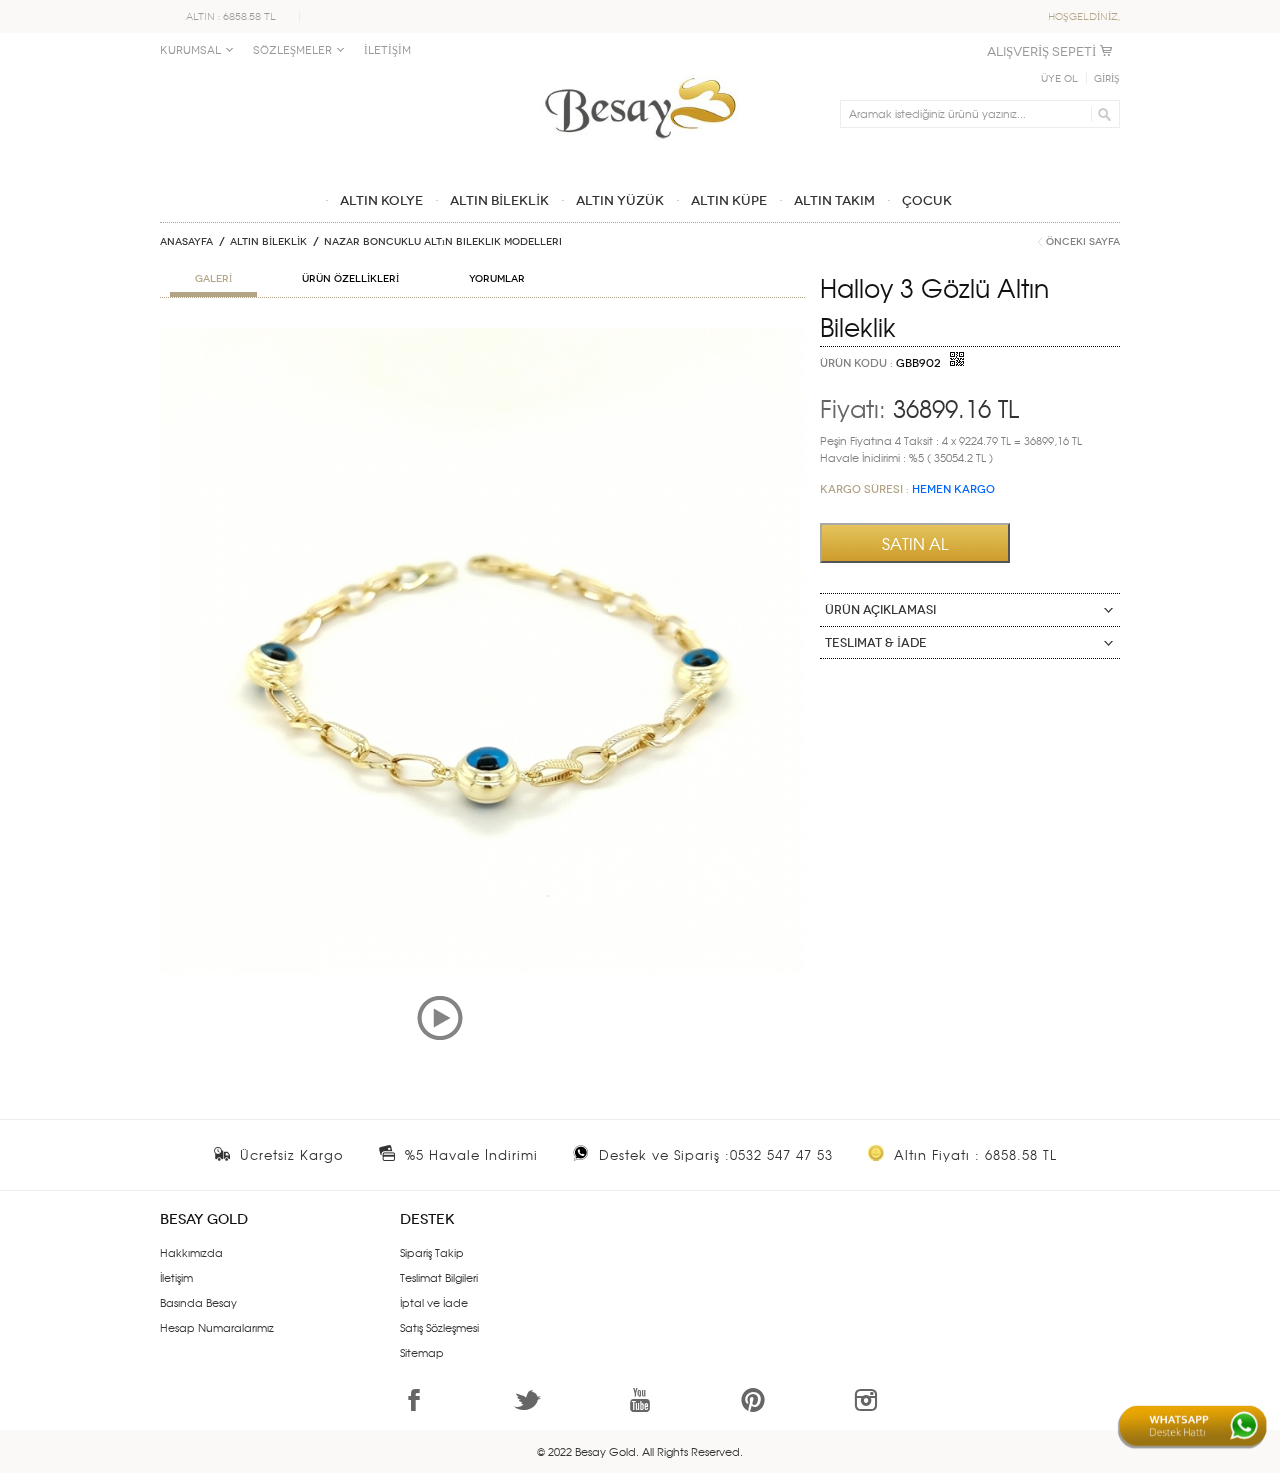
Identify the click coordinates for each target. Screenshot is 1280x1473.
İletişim (176, 1277)
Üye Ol (1059, 79)
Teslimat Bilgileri (439, 1277)
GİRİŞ (1107, 79)
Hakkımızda (191, 1252)
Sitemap (422, 1352)
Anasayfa (186, 242)
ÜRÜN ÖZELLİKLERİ (350, 279)
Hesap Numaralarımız (217, 1327)
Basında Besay (198, 1302)
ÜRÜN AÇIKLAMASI (880, 610)
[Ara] (1101, 114)
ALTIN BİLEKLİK (268, 242)
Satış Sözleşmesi (439, 1327)
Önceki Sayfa (1083, 242)
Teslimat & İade (876, 643)
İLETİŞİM (387, 50)
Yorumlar (497, 279)
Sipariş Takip (432, 1252)
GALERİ (213, 279)
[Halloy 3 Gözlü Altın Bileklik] (482, 336)
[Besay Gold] (640, 72)
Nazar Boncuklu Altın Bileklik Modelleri (443, 242)
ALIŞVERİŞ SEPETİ (1041, 51)
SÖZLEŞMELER (292, 50)
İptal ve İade (434, 1302)
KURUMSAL (190, 50)
